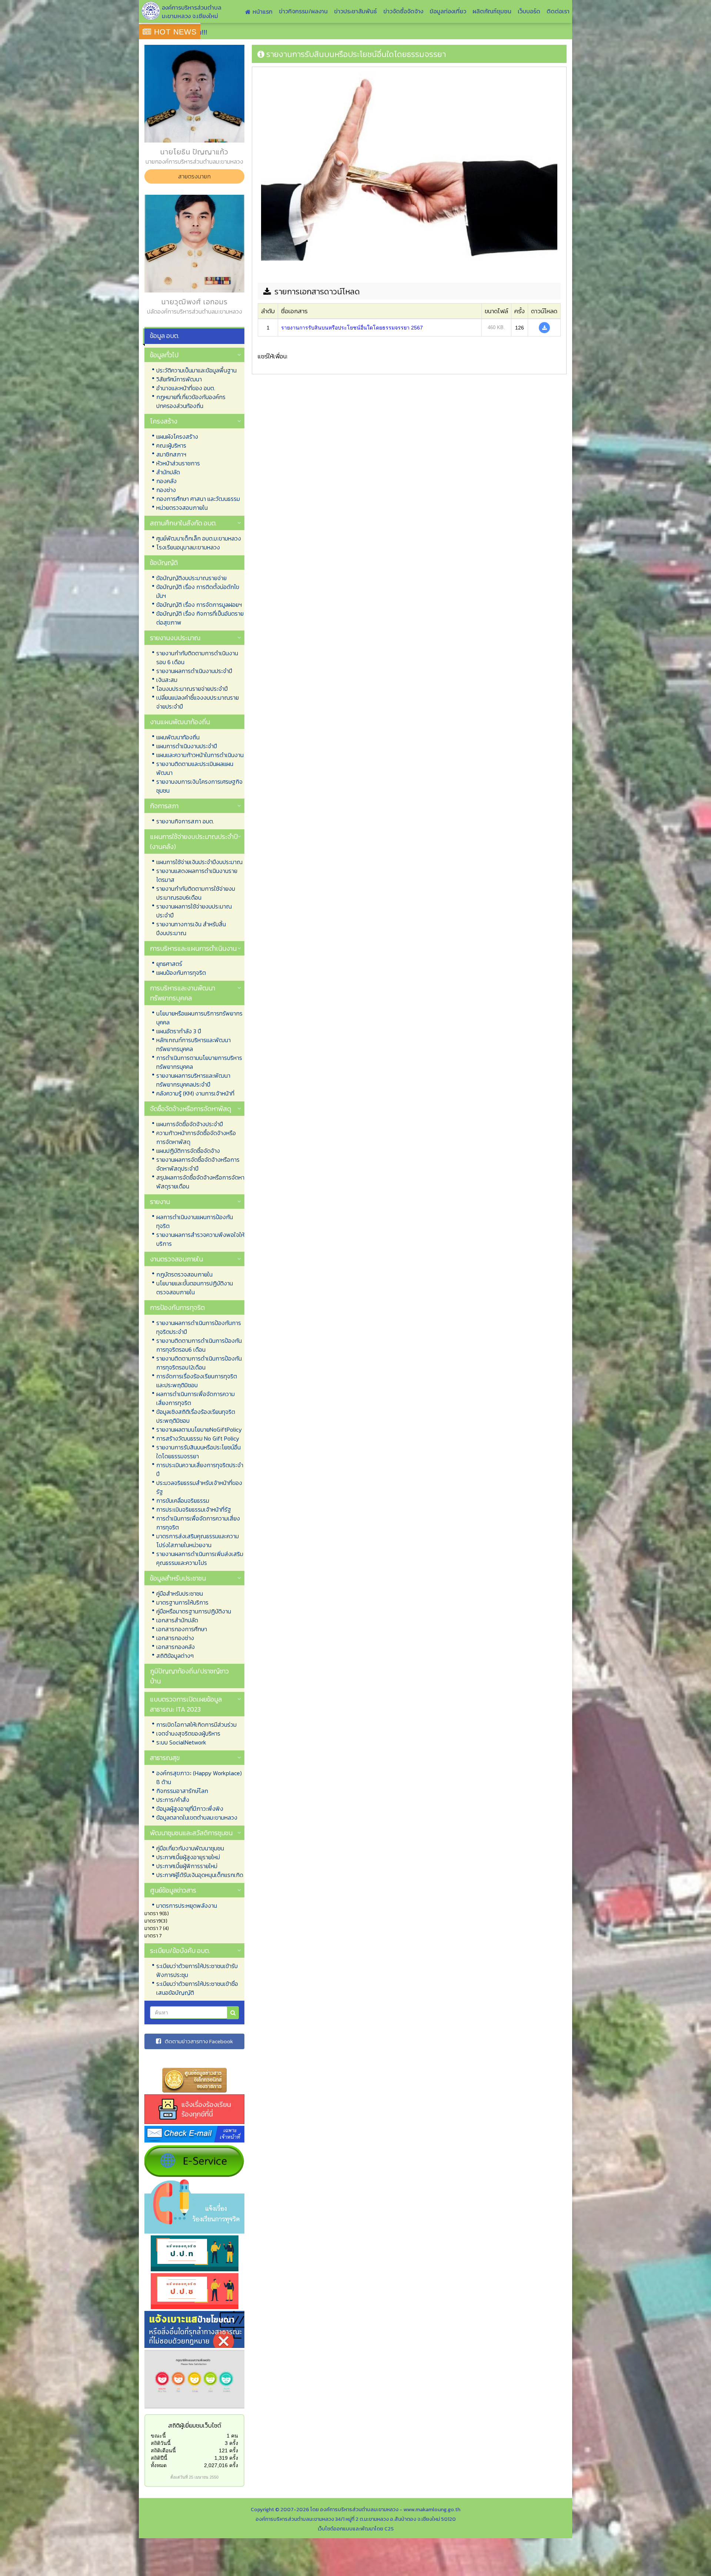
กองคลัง (166, 481)
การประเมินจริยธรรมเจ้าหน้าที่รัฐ (194, 1509)
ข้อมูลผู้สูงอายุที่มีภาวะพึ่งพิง (190, 1809)
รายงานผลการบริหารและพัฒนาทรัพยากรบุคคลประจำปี (193, 1080)
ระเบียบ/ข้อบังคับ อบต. (180, 1951)
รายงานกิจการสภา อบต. (185, 821)
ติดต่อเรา (558, 11)
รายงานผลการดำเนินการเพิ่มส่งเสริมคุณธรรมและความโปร (200, 1558)
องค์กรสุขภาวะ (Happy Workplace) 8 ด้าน (199, 1777)
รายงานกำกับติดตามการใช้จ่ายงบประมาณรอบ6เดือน (196, 893)
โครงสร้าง (164, 421)
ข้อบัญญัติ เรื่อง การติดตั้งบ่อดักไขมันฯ (198, 591)
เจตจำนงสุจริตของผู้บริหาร (188, 1733)
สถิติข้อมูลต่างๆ (175, 1656)
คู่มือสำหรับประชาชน (180, 1593)
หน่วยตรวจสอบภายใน (182, 508)
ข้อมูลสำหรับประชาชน (178, 1578)
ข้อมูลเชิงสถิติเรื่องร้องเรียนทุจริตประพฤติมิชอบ (196, 1416)
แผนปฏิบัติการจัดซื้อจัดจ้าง (188, 1151)
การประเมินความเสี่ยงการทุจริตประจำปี (200, 1469)
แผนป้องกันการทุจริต (181, 973)
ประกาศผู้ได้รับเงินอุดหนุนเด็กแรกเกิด (200, 1875)
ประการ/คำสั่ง (173, 1800)
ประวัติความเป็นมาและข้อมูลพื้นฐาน (196, 370)
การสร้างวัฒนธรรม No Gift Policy (198, 1438)
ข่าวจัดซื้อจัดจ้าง (403, 11)
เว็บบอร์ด (529, 11)
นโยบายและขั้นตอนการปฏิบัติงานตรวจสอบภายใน (195, 1288)
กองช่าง (166, 490)
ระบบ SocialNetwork (181, 1742)
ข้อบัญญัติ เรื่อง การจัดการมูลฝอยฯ (199, 605)
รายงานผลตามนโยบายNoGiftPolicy (199, 1429)
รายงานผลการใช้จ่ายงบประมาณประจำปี (194, 911)
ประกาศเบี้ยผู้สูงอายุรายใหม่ (188, 1857)
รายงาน (160, 1202)
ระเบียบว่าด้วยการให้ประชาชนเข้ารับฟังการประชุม (197, 1970)
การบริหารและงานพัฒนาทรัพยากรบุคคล (183, 993)
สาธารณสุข (165, 1758)
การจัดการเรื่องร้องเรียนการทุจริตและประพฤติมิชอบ (197, 1381)
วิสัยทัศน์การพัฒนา (179, 379)
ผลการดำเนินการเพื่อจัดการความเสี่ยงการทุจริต (196, 1398)
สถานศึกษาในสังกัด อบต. (183, 523)
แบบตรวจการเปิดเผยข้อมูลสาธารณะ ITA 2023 (186, 1704)
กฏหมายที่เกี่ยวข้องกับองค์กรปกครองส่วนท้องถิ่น (191, 401)
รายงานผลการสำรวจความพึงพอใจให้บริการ (200, 1239)
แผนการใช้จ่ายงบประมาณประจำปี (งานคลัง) (194, 842)
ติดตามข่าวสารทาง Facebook (199, 2041)
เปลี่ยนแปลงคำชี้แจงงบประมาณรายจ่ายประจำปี (198, 702)
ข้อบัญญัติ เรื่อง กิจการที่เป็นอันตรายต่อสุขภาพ (200, 618)
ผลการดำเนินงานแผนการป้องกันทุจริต (195, 1221)
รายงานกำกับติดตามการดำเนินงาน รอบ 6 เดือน (197, 658)
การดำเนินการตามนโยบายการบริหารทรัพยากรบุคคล (199, 1062)
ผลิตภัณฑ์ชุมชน (492, 11)
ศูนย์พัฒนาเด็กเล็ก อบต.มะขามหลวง (199, 538)
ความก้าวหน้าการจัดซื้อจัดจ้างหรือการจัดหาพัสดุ (196, 1137)
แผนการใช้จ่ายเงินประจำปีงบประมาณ (199, 862)
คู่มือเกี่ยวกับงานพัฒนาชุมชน (190, 1848)
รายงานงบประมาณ (175, 638)
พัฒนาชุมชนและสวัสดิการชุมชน (191, 1833)
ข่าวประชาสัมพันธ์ (355, 11)
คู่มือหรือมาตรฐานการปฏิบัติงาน (194, 1611)
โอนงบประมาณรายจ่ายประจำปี (192, 689)
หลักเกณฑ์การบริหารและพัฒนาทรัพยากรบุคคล (193, 1044)
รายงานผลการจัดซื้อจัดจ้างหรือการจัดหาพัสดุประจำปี (198, 1164)
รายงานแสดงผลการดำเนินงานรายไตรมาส (197, 875)
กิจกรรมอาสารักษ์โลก (182, 1791)
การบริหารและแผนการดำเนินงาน (193, 948)
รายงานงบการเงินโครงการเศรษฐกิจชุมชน (199, 786)
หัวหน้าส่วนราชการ (178, 463)
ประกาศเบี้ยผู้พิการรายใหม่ (187, 1866)
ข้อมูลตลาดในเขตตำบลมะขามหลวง (197, 1817)
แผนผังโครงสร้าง (177, 436)
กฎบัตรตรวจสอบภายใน (184, 1274)
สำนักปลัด (168, 472)
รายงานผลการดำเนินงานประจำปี (194, 671)
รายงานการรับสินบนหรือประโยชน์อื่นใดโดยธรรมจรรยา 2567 (352, 328)
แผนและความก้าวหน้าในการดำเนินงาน (200, 755)
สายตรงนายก (194, 176)
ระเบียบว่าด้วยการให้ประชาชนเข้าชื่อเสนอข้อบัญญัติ (197, 1988)
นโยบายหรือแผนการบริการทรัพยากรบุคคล (199, 1018)
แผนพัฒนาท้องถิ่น (178, 737)
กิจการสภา (164, 806)
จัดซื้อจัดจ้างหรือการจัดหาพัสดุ (191, 1109)
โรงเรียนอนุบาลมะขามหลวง (188, 547)
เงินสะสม (167, 680)
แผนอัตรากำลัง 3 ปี (179, 1031)
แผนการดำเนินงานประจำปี (187, 746)
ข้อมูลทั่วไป (164, 355)
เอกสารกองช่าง (175, 1638)
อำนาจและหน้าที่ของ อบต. (186, 388)
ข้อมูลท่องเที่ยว (448, 11)
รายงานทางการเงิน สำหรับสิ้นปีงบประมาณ (191, 929)
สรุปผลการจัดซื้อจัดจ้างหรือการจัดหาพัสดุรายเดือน (200, 1182)
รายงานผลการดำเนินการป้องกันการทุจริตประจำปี (199, 1327)
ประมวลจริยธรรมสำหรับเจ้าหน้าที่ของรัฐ (199, 1487)
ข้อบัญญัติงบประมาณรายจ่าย (191, 578)
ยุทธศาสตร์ (169, 964)
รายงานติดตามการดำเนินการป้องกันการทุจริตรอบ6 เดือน (199, 1345)
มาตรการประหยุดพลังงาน (187, 1906)
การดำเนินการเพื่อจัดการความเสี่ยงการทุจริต (198, 1523)
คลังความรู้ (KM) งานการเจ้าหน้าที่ (195, 1093)
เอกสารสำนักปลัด (177, 1620)
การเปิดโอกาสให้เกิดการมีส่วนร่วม (196, 1724)
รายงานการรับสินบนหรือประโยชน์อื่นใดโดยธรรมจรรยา (198, 1452)
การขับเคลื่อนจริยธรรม (183, 1501)
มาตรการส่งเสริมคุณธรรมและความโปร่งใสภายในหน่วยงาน (198, 1540)
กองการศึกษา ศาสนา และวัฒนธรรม (198, 499)
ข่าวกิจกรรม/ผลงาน (303, 11)
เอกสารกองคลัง (176, 1647)
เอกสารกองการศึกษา (182, 1629)
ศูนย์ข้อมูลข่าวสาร (173, 1890)
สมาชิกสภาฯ (171, 454)
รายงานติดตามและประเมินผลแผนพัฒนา (195, 768)
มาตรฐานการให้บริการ (182, 1602)
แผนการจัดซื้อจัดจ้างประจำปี (190, 1124)
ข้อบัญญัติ (164, 563)
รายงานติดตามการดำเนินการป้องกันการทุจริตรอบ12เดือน (199, 1363)
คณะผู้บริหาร (171, 445)
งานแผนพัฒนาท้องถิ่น (180, 722)
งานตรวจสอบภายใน (176, 1259)
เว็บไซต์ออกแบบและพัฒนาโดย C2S (356, 2529)
